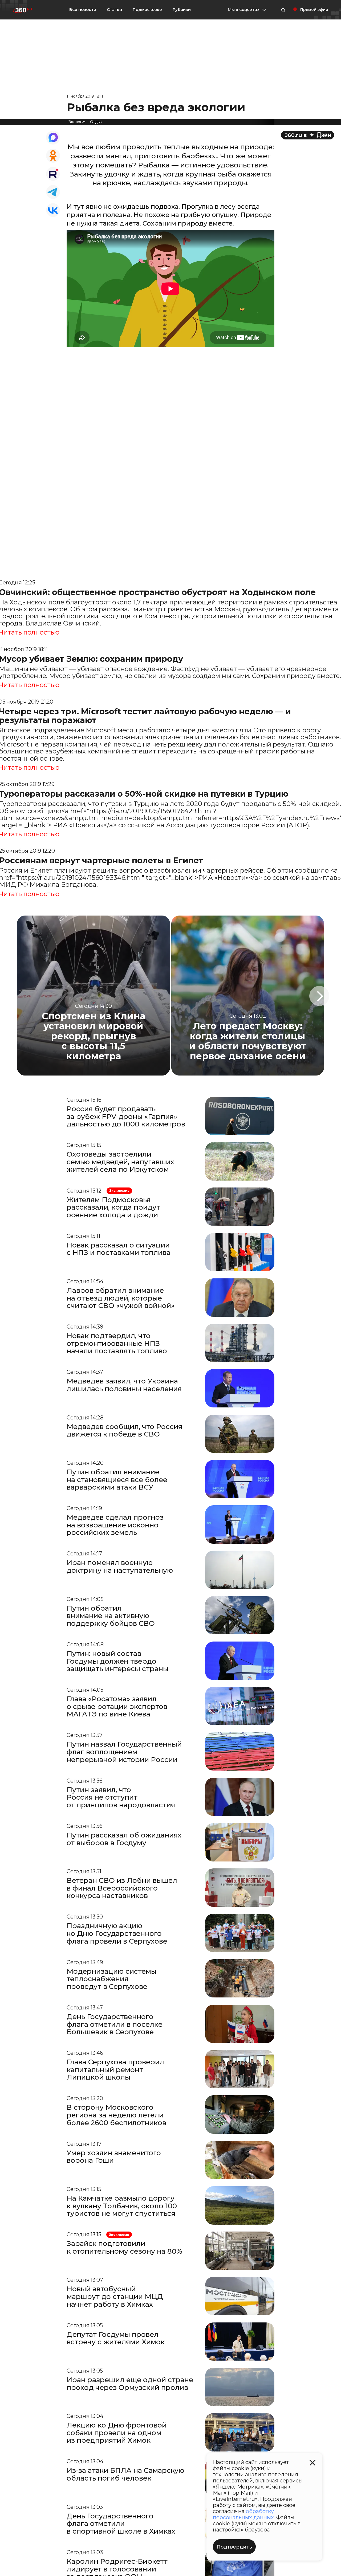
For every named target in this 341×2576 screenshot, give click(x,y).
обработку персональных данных (243, 2514)
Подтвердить (234, 2547)
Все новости (83, 9)
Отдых (96, 122)
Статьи (114, 9)
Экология (77, 122)
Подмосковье (147, 10)
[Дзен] (308, 135)
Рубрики (182, 10)
